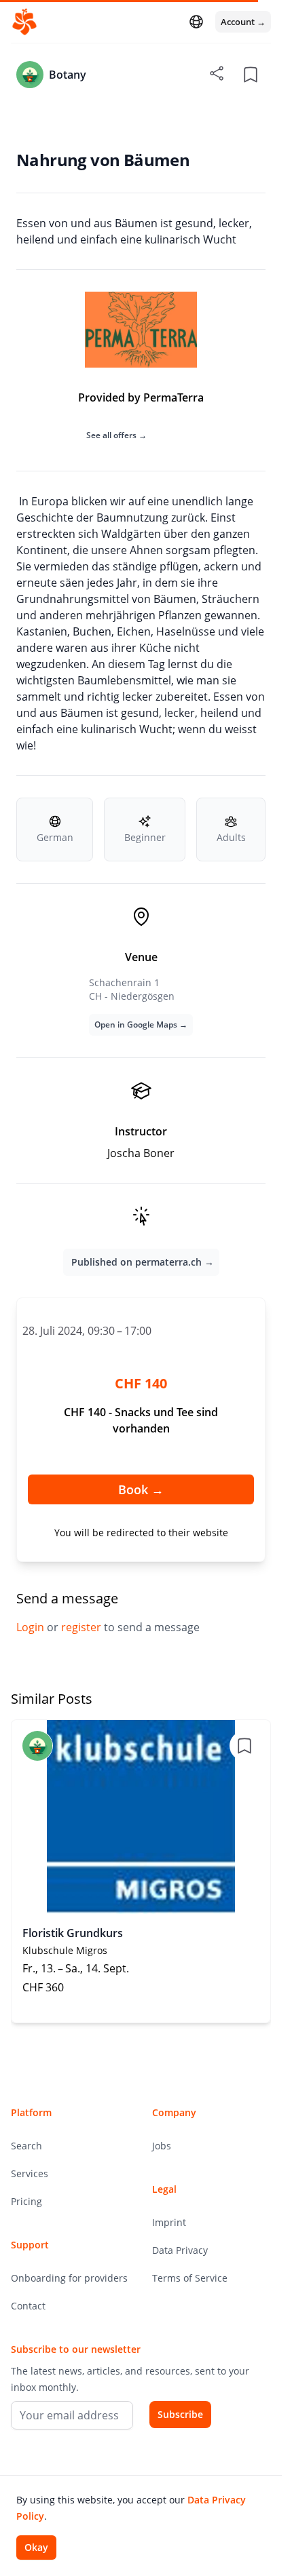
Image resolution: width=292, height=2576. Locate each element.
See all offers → (116, 435)
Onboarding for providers (69, 2278)
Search (26, 2146)
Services (30, 2173)
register (83, 1627)
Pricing (26, 2201)
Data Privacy (180, 2250)
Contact (28, 2306)
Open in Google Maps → (141, 1024)
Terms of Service (190, 2278)
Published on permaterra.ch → (143, 1262)
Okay (36, 2547)
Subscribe (180, 2414)
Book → (141, 1489)
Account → (243, 22)
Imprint (169, 2222)
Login (32, 1627)
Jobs (162, 2146)
